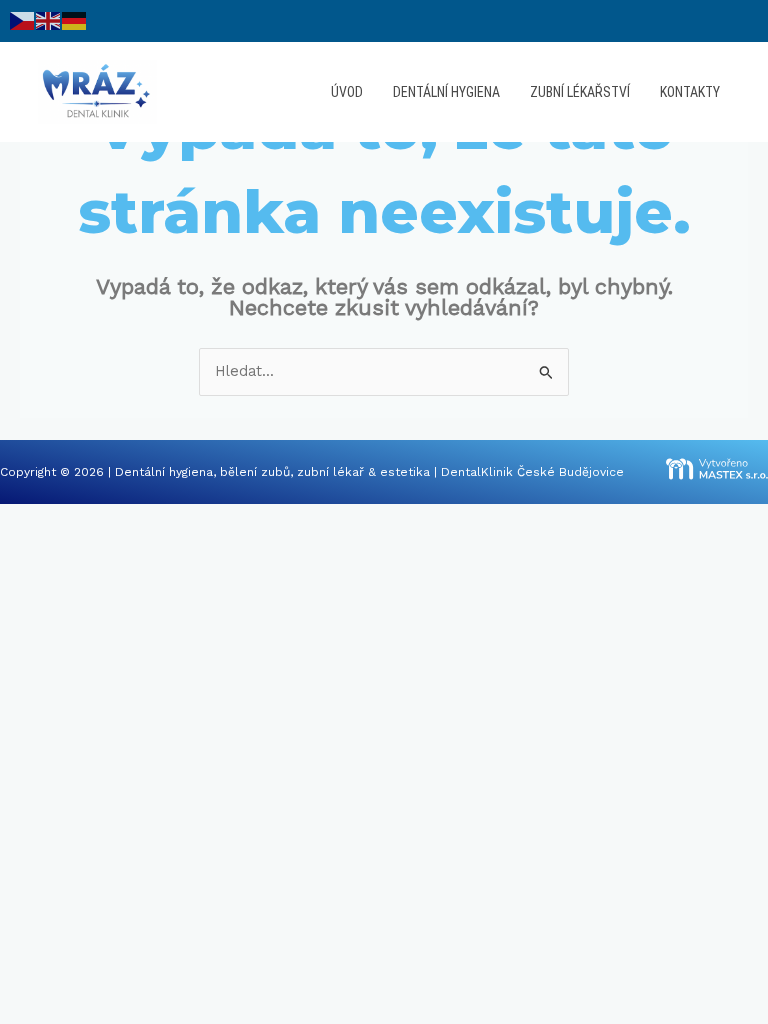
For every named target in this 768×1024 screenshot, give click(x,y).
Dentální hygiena (446, 92)
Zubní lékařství (580, 92)
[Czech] (23, 20)
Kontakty (690, 92)
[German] (75, 20)
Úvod (347, 92)
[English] (49, 20)
